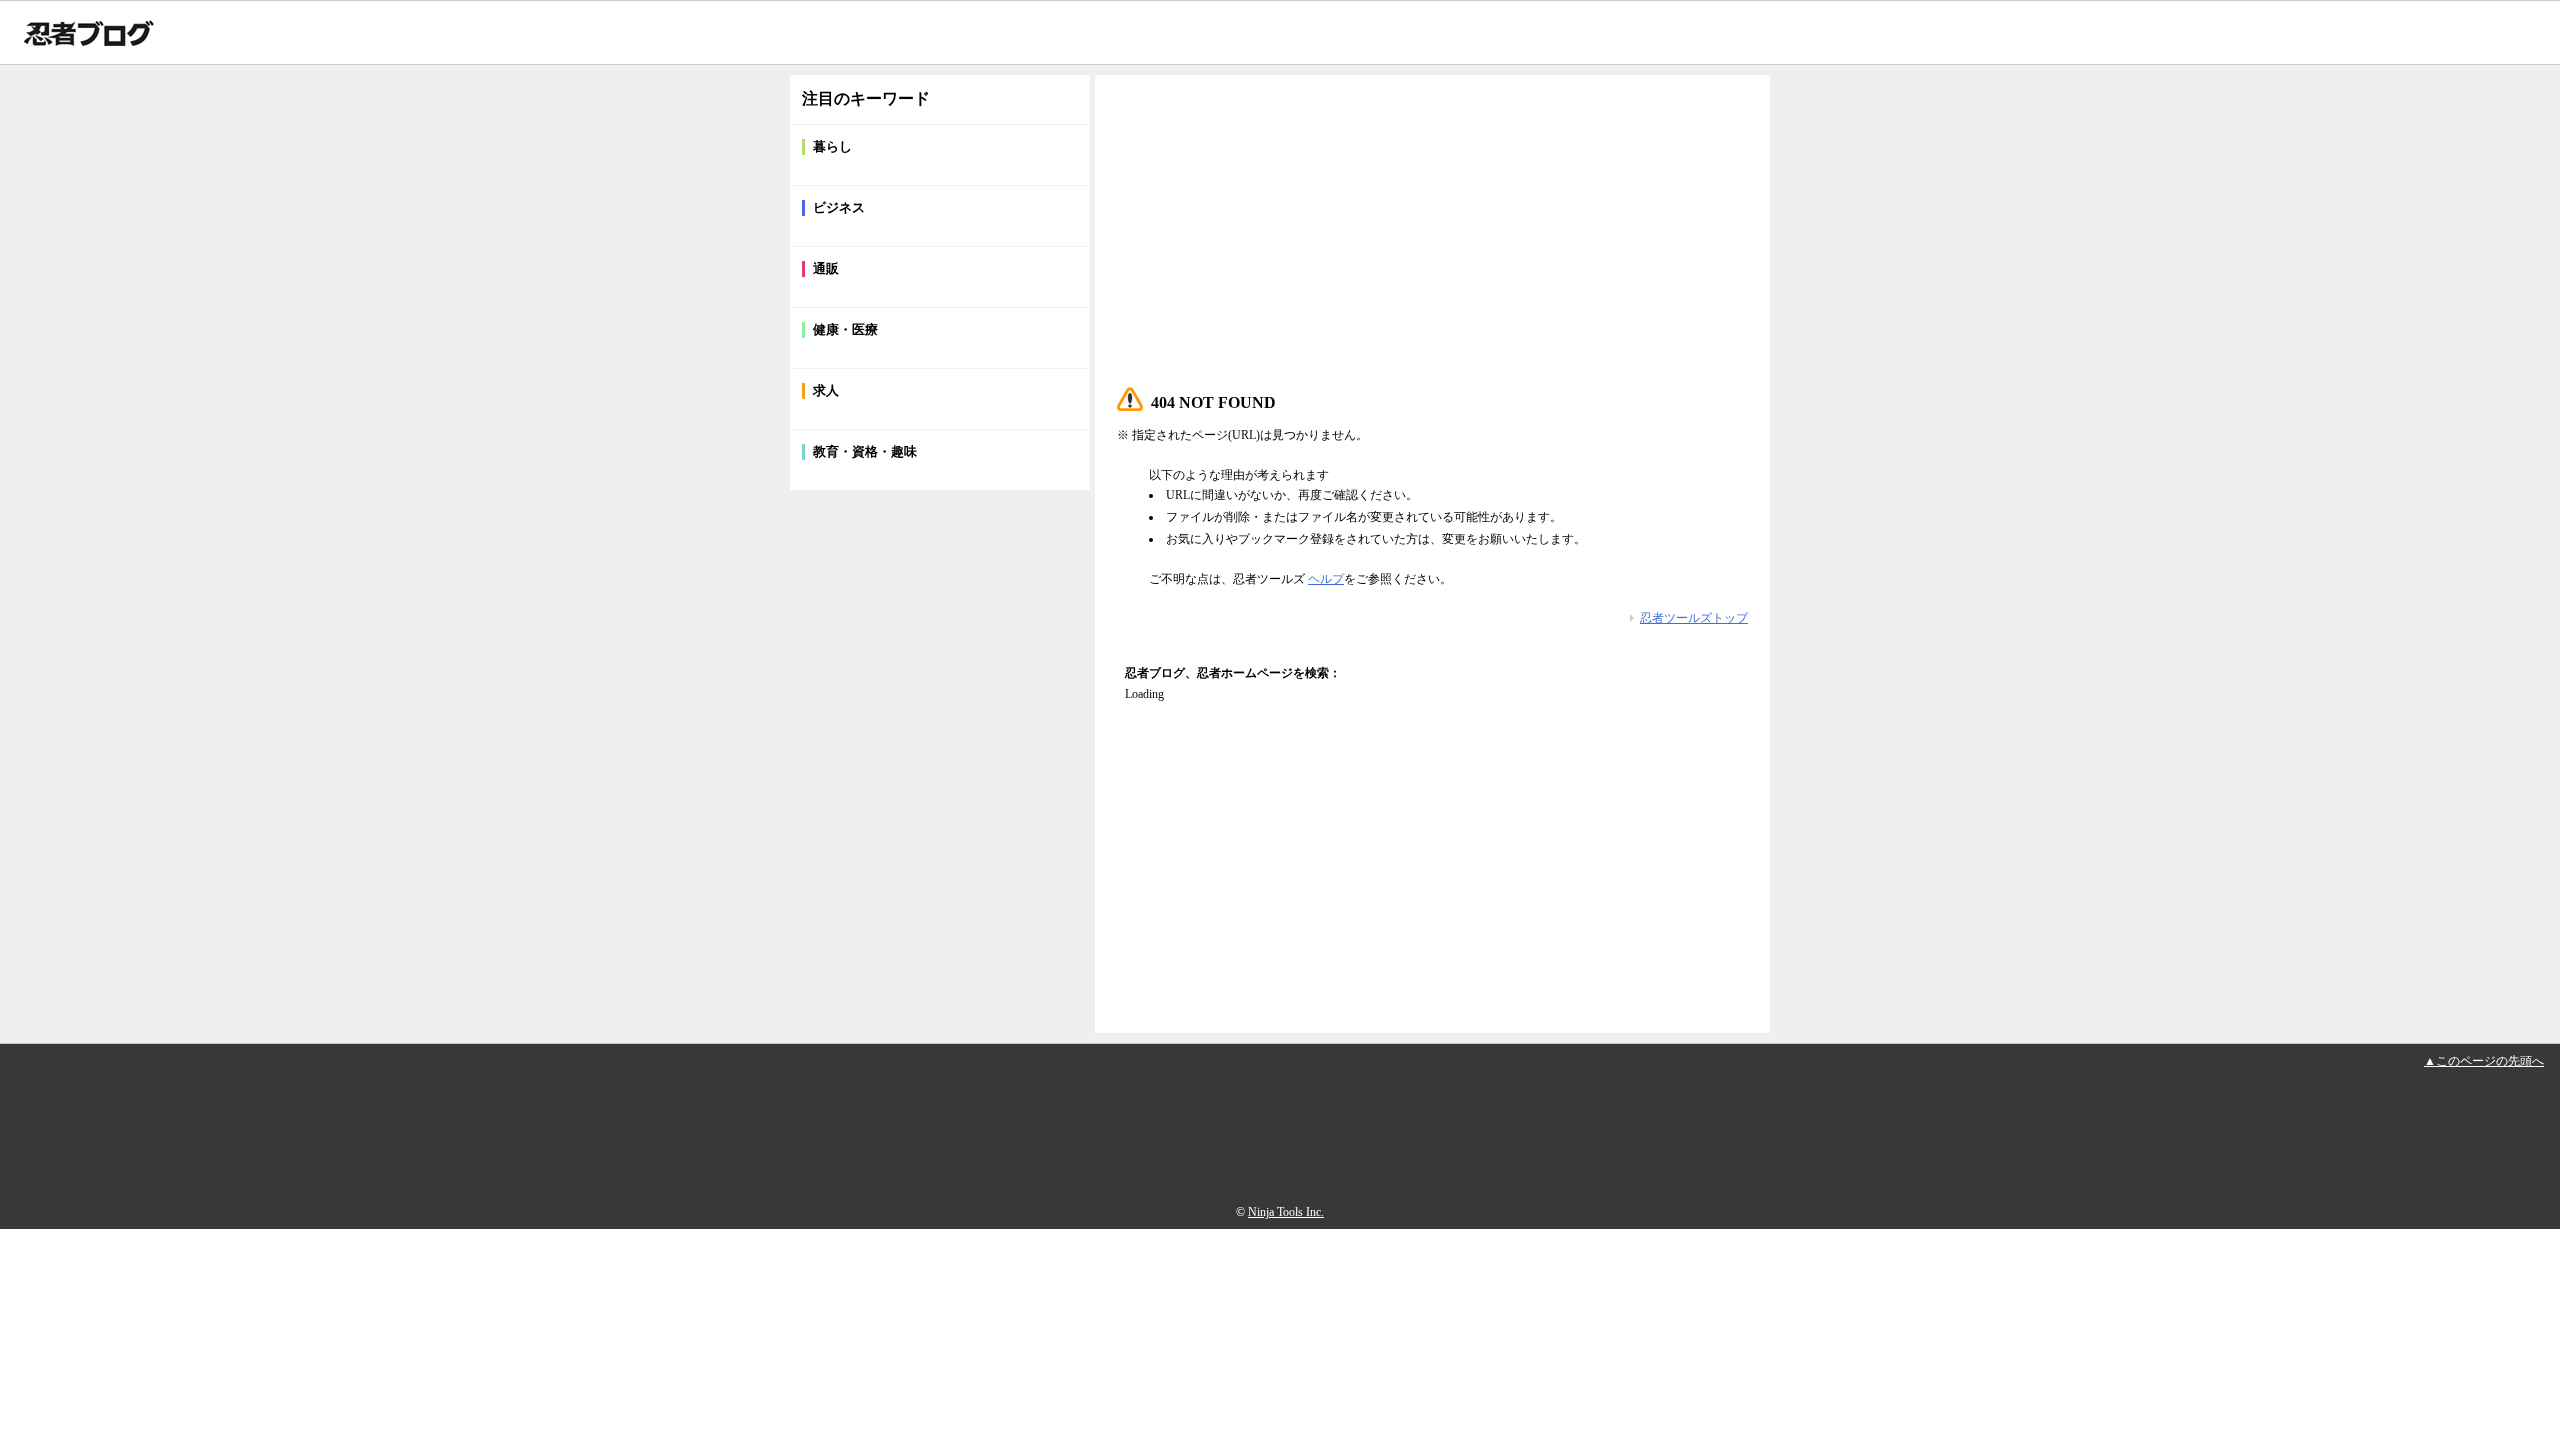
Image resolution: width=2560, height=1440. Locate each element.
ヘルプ (1326, 579)
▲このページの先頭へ (2484, 1061)
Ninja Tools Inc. (1286, 1212)
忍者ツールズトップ (1694, 618)
